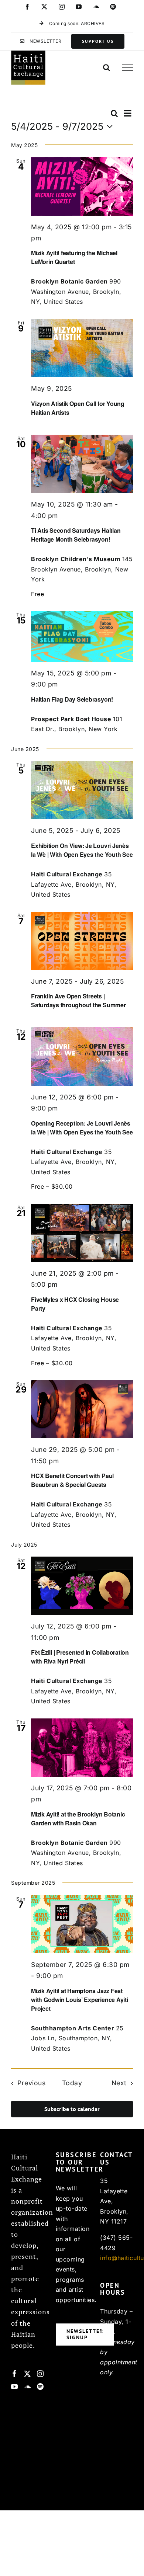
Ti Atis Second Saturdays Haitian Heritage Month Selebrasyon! (76, 535)
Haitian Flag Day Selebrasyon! (72, 699)
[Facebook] (15, 2374)
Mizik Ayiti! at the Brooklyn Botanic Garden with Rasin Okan (78, 1819)
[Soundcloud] (28, 2386)
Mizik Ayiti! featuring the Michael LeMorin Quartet (74, 257)
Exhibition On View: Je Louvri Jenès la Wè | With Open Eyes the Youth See (82, 850)
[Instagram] (40, 2374)
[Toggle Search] (107, 67)
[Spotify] (40, 2386)
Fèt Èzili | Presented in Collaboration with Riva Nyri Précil (80, 1657)
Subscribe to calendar (72, 2109)
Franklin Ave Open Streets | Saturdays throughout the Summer (78, 1000)
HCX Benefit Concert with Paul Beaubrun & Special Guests (72, 1480)
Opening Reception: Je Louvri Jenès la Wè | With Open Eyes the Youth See (82, 1128)
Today (72, 2083)
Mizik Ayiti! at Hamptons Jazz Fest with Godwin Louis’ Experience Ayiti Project (80, 2000)
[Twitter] (28, 2374)
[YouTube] (15, 2386)
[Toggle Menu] (127, 68)
